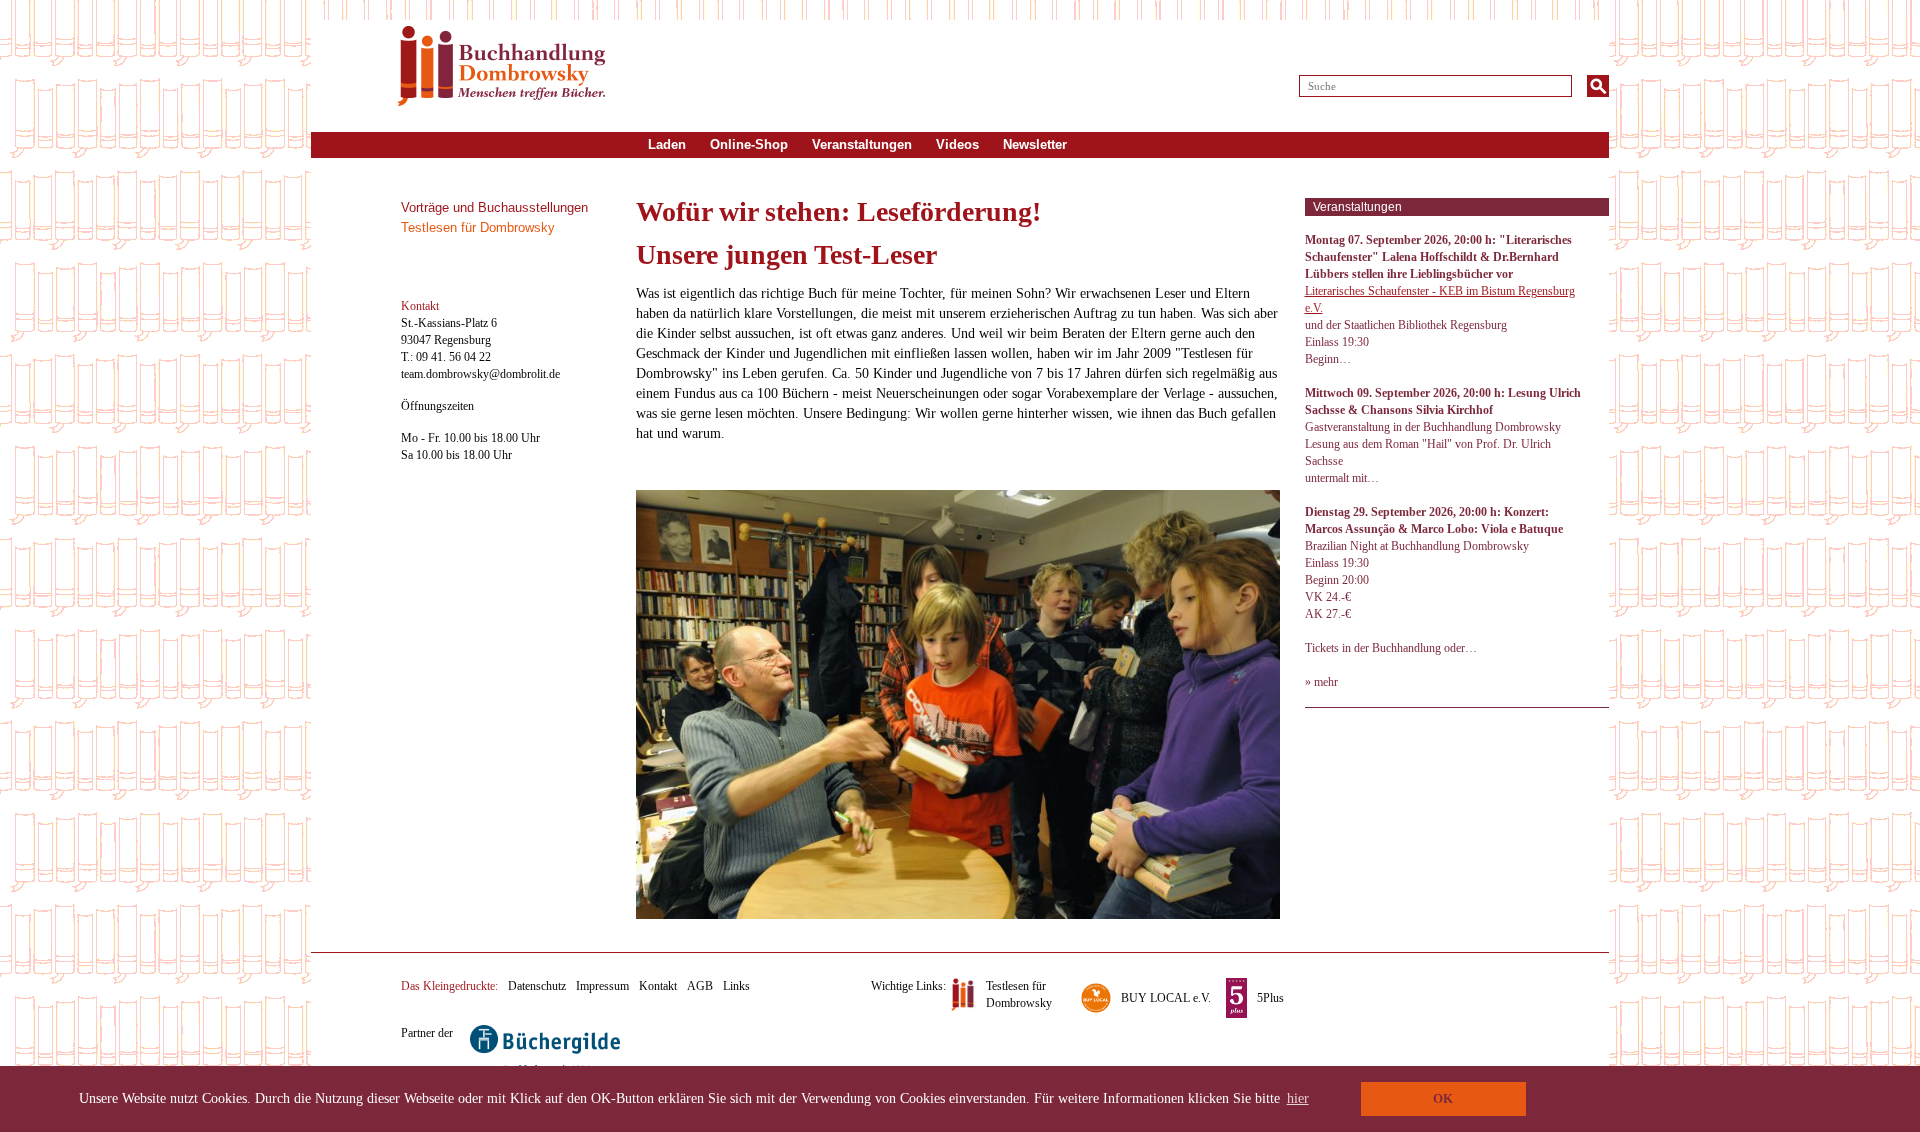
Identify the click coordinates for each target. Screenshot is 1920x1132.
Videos (957, 144)
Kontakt (658, 986)
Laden (667, 144)
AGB (700, 986)
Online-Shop (749, 144)
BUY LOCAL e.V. (1166, 998)
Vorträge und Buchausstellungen (494, 207)
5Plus (1270, 998)
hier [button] (1298, 1098)
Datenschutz (537, 986)
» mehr (1321, 682)
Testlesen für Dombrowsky (478, 227)
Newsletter (1035, 144)
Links (736, 986)
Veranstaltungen (862, 144)
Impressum (602, 986)
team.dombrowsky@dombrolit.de (480, 374)
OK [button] (1443, 1099)
